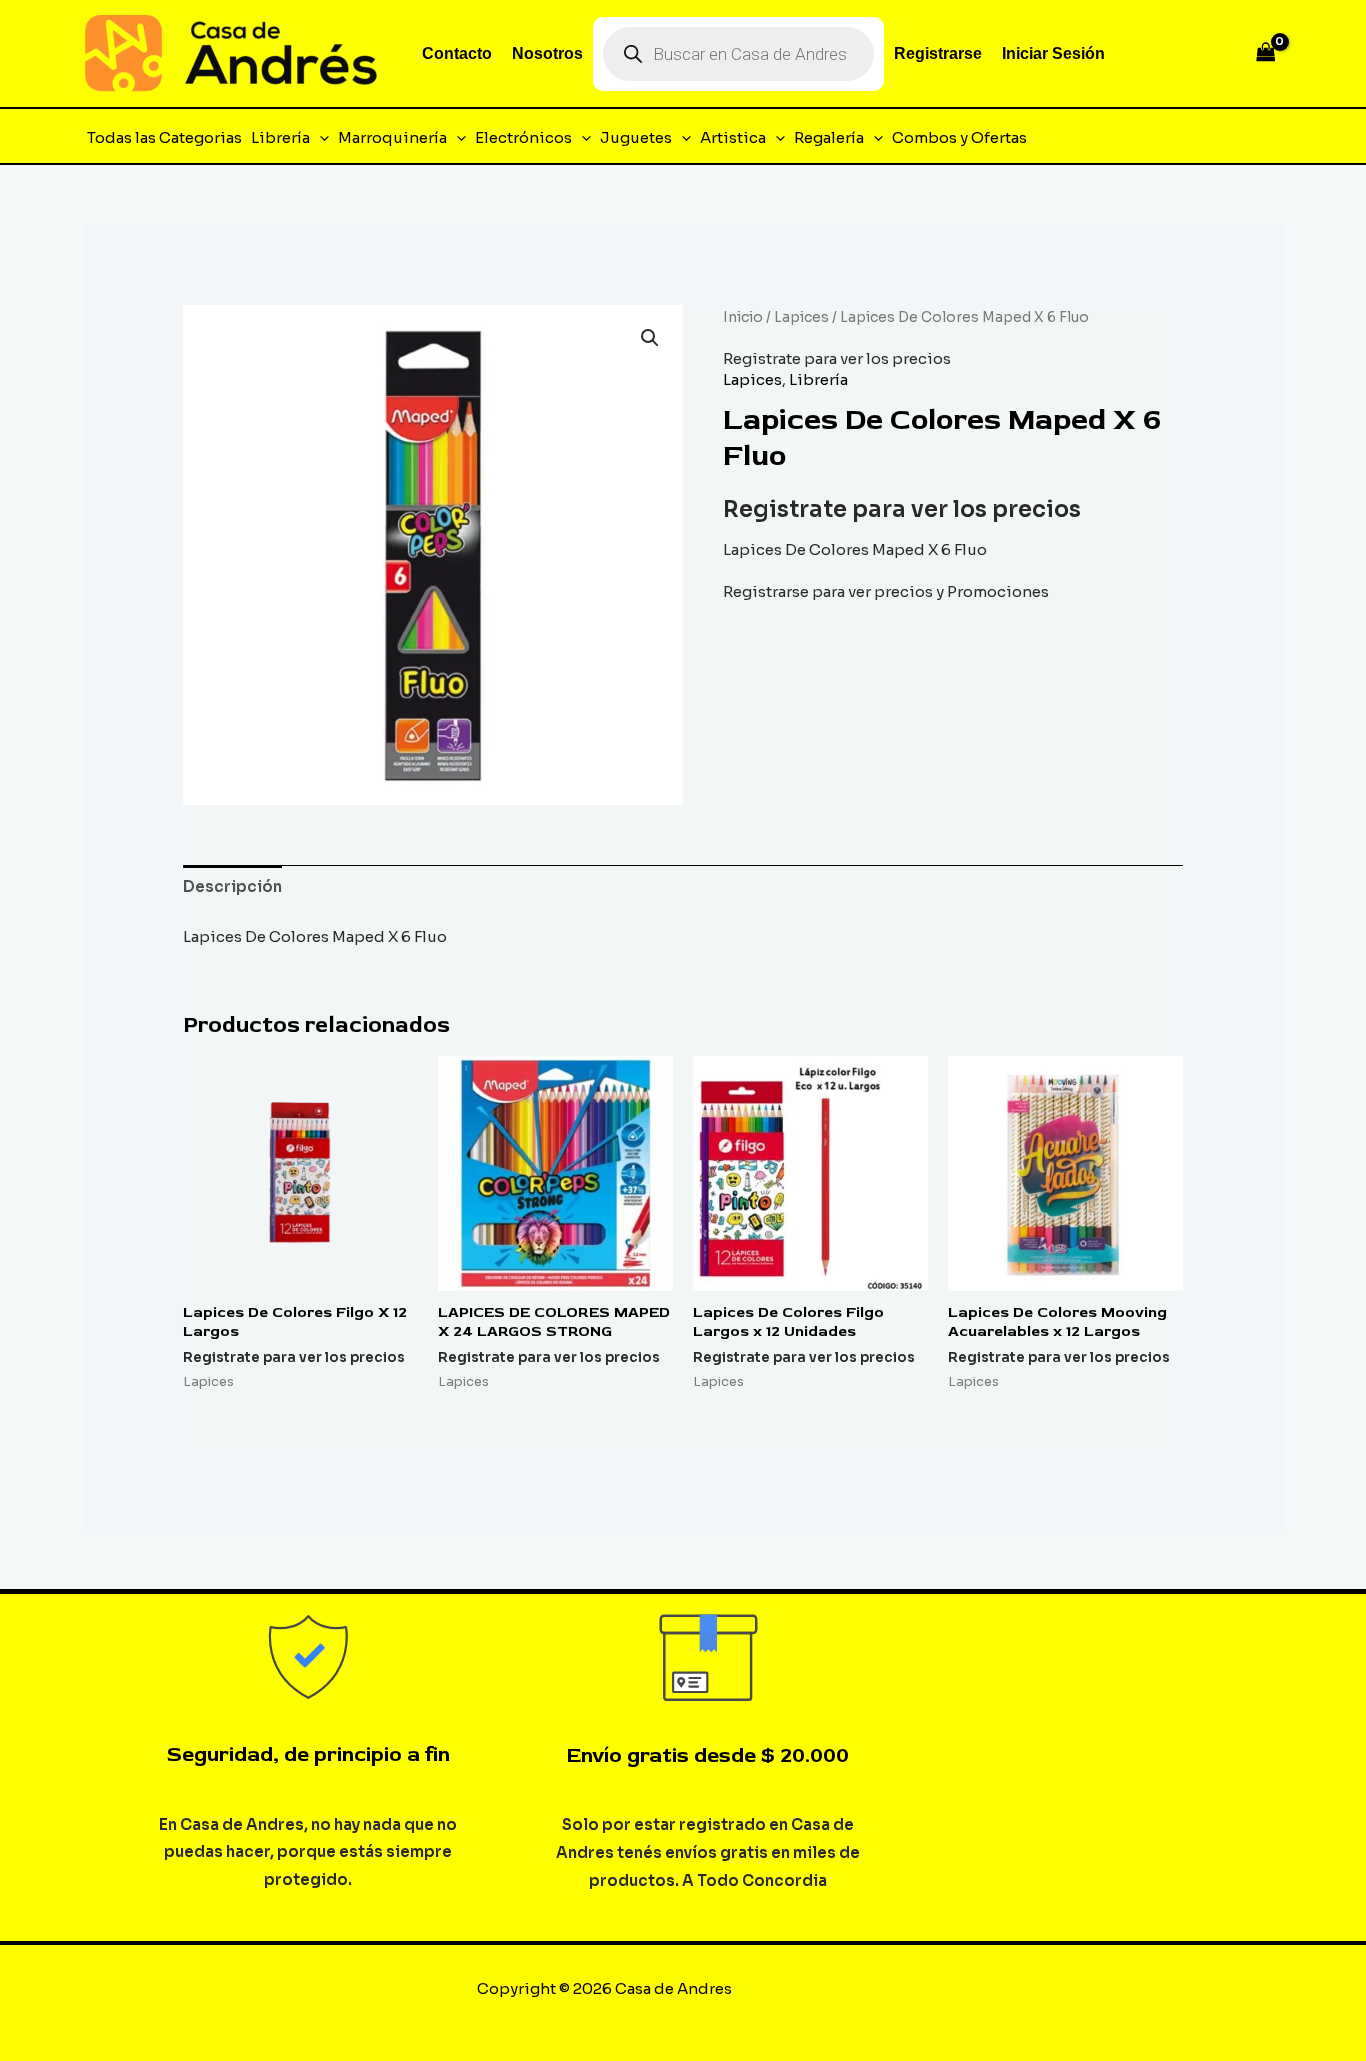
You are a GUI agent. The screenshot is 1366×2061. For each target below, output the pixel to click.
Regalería (829, 137)
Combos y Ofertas (959, 137)
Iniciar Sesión (1053, 53)
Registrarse (938, 53)
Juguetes (636, 137)
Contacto (457, 53)
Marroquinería (392, 137)
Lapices (801, 317)
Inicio (743, 317)
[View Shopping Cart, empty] (1266, 53)
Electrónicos (523, 137)
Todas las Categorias (164, 137)
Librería (280, 137)
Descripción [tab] (232, 886)
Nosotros (547, 53)
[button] (319, 138)
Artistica (733, 137)
